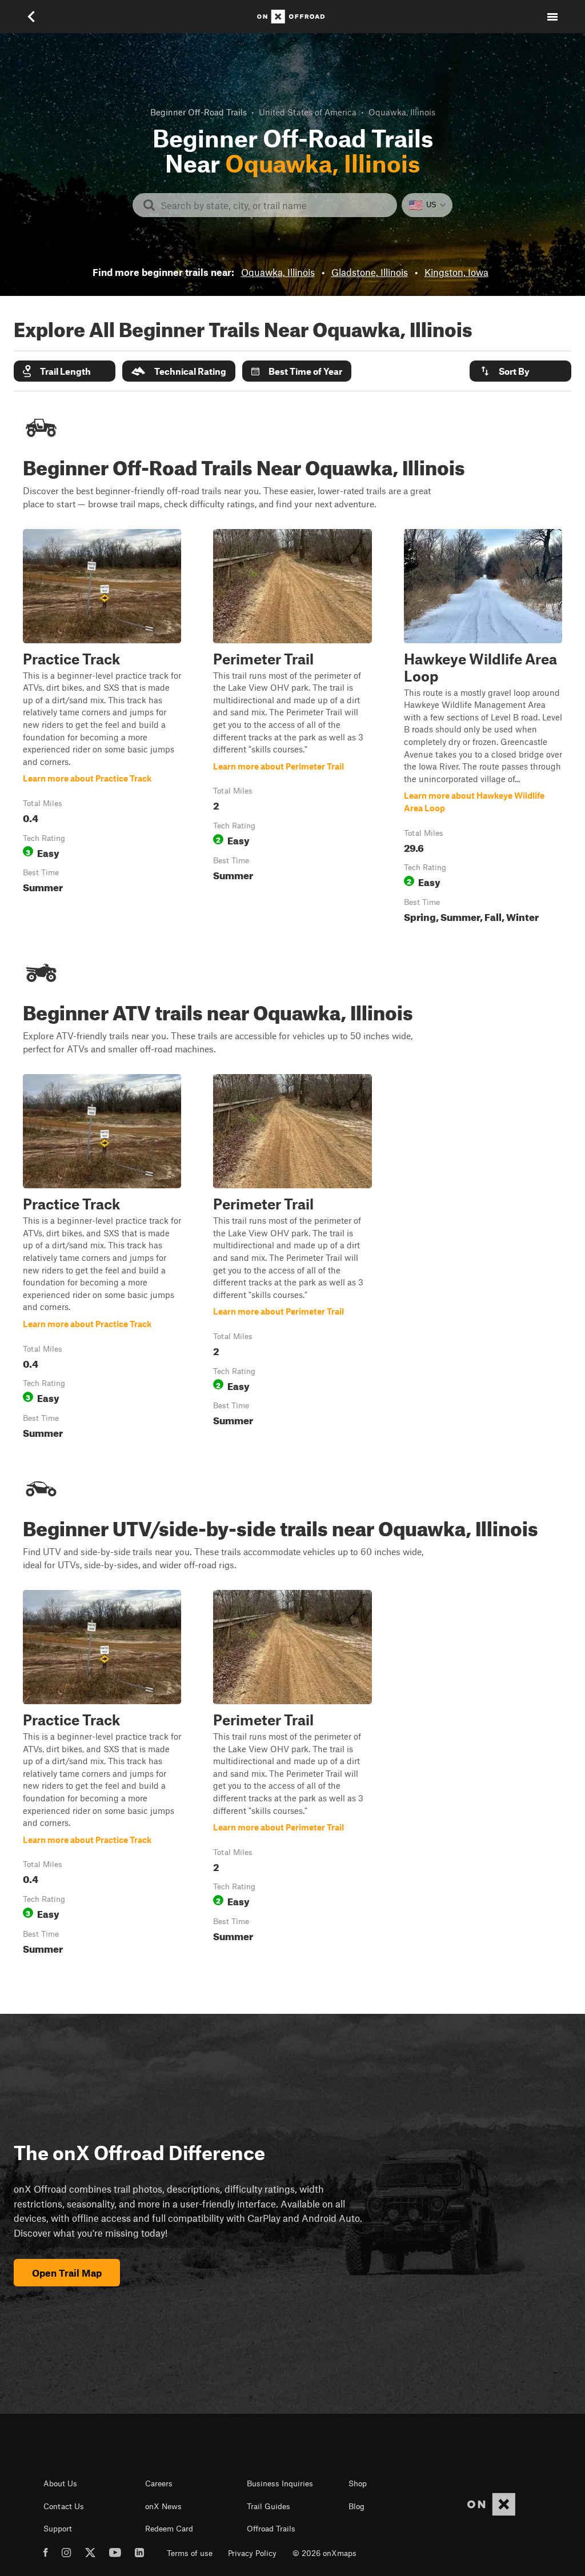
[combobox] (274, 205)
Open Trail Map (67, 2273)
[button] (65, 371)
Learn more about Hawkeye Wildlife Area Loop (483, 728)
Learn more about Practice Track (102, 728)
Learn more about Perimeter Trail (292, 728)
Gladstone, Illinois (370, 272)
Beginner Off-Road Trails (199, 112)
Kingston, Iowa (456, 272)
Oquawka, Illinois (278, 272)
